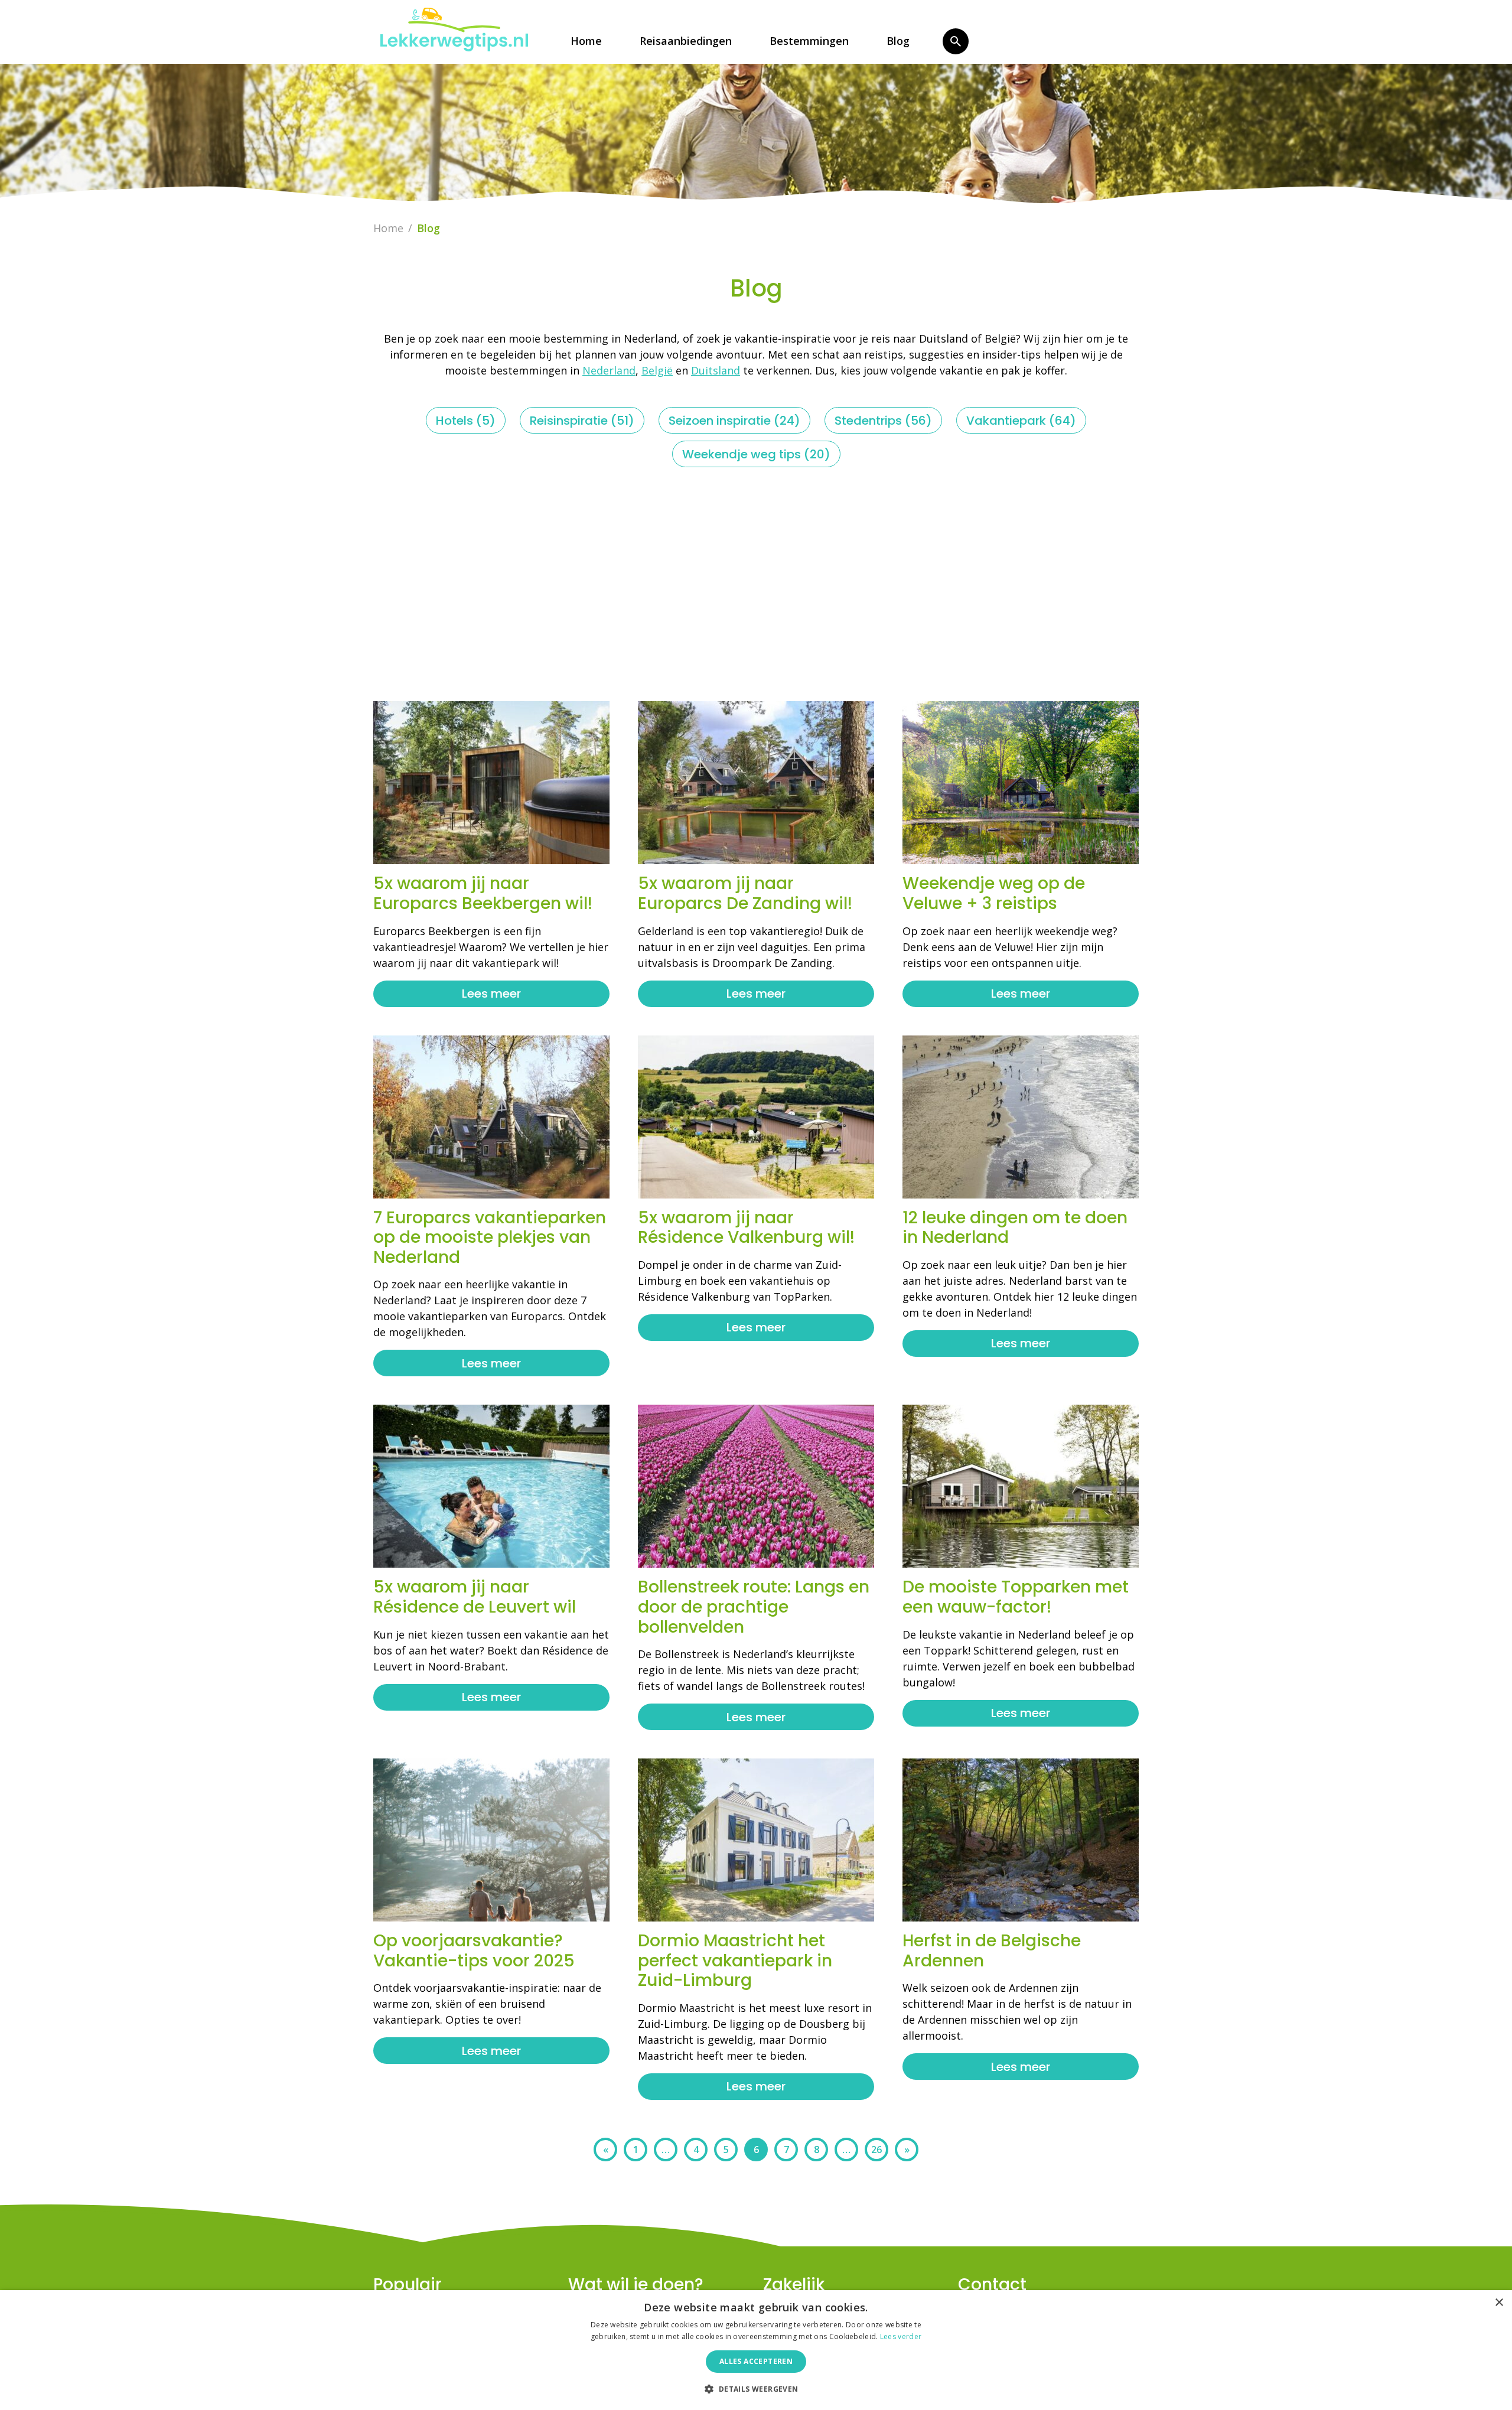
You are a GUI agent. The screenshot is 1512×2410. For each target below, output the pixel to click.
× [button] (1499, 2303)
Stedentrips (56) (883, 421)
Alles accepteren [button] (756, 2361)
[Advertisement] (756, 584)
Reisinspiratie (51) (582, 421)
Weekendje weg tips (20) (756, 454)
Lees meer (491, 994)
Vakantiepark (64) (1021, 421)
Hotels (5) (466, 421)
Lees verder (901, 2336)
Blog (898, 41)
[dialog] (756, 2350)
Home (586, 41)
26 (876, 2150)
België (657, 370)
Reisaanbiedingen (686, 41)
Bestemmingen (809, 41)
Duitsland (716, 370)
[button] (756, 2389)
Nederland (609, 370)
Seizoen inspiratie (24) (734, 421)
